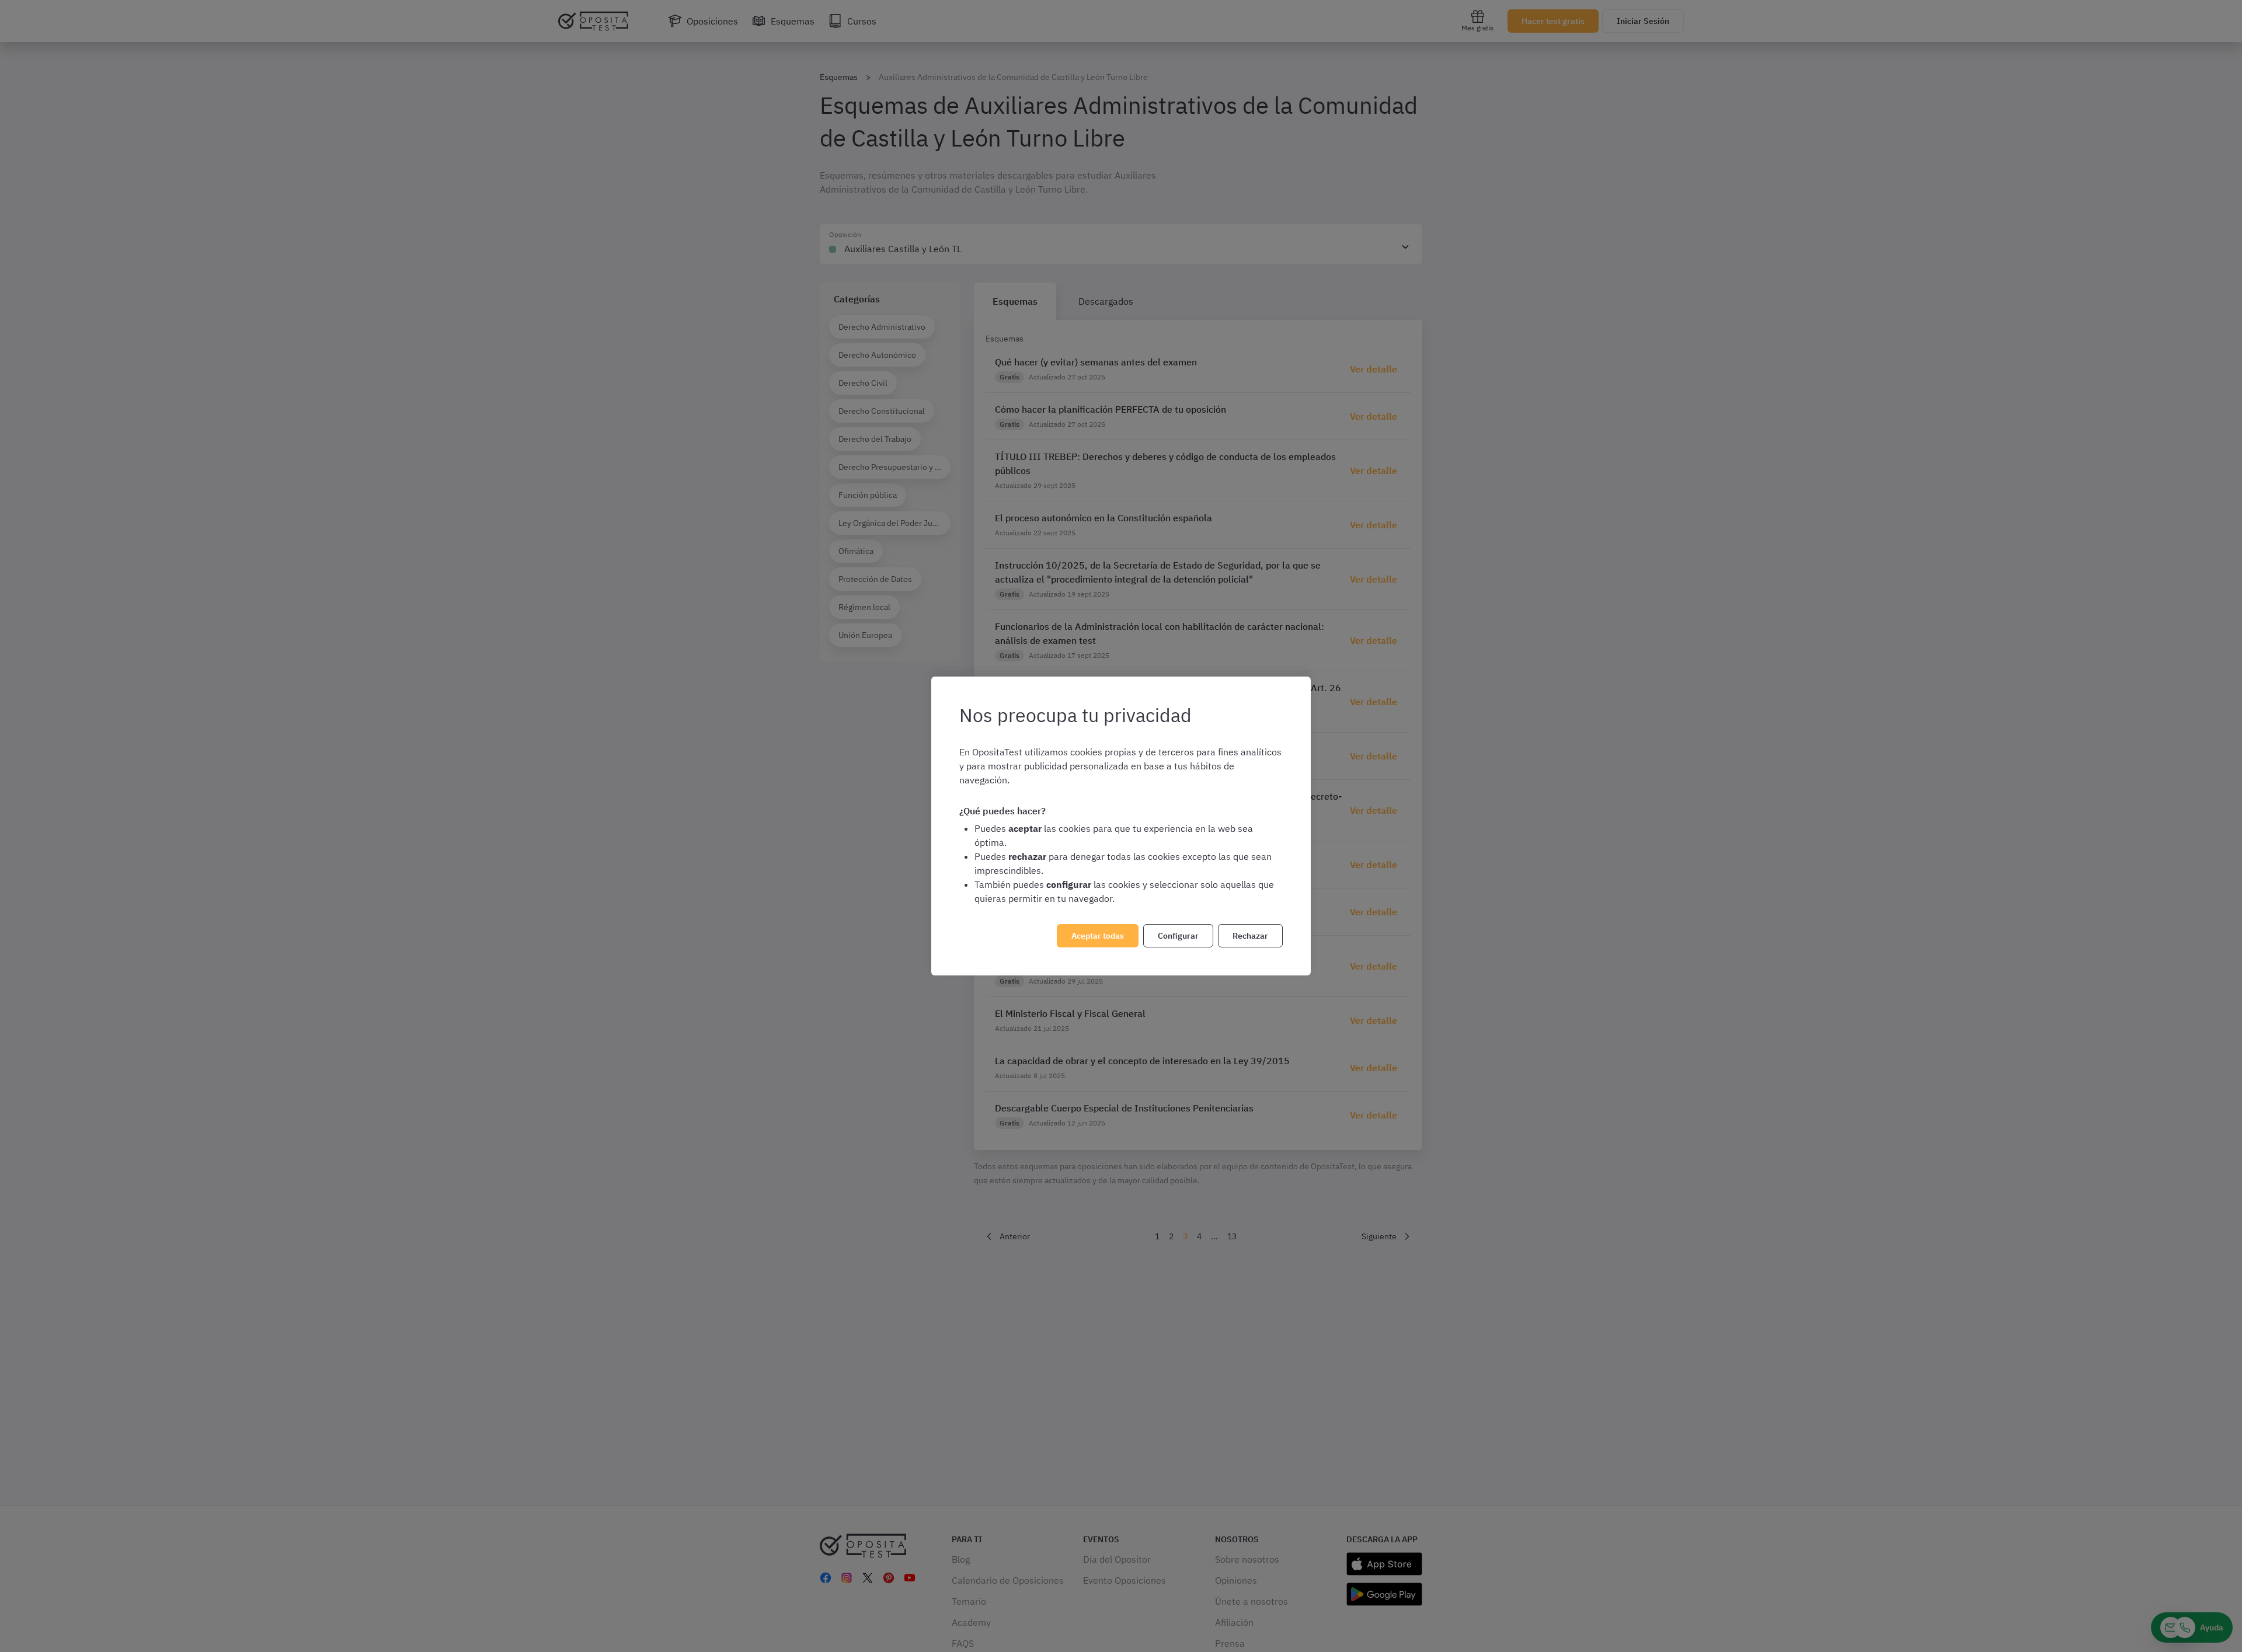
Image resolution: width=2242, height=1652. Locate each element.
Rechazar (1250, 936)
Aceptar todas (1098, 936)
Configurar (1178, 936)
